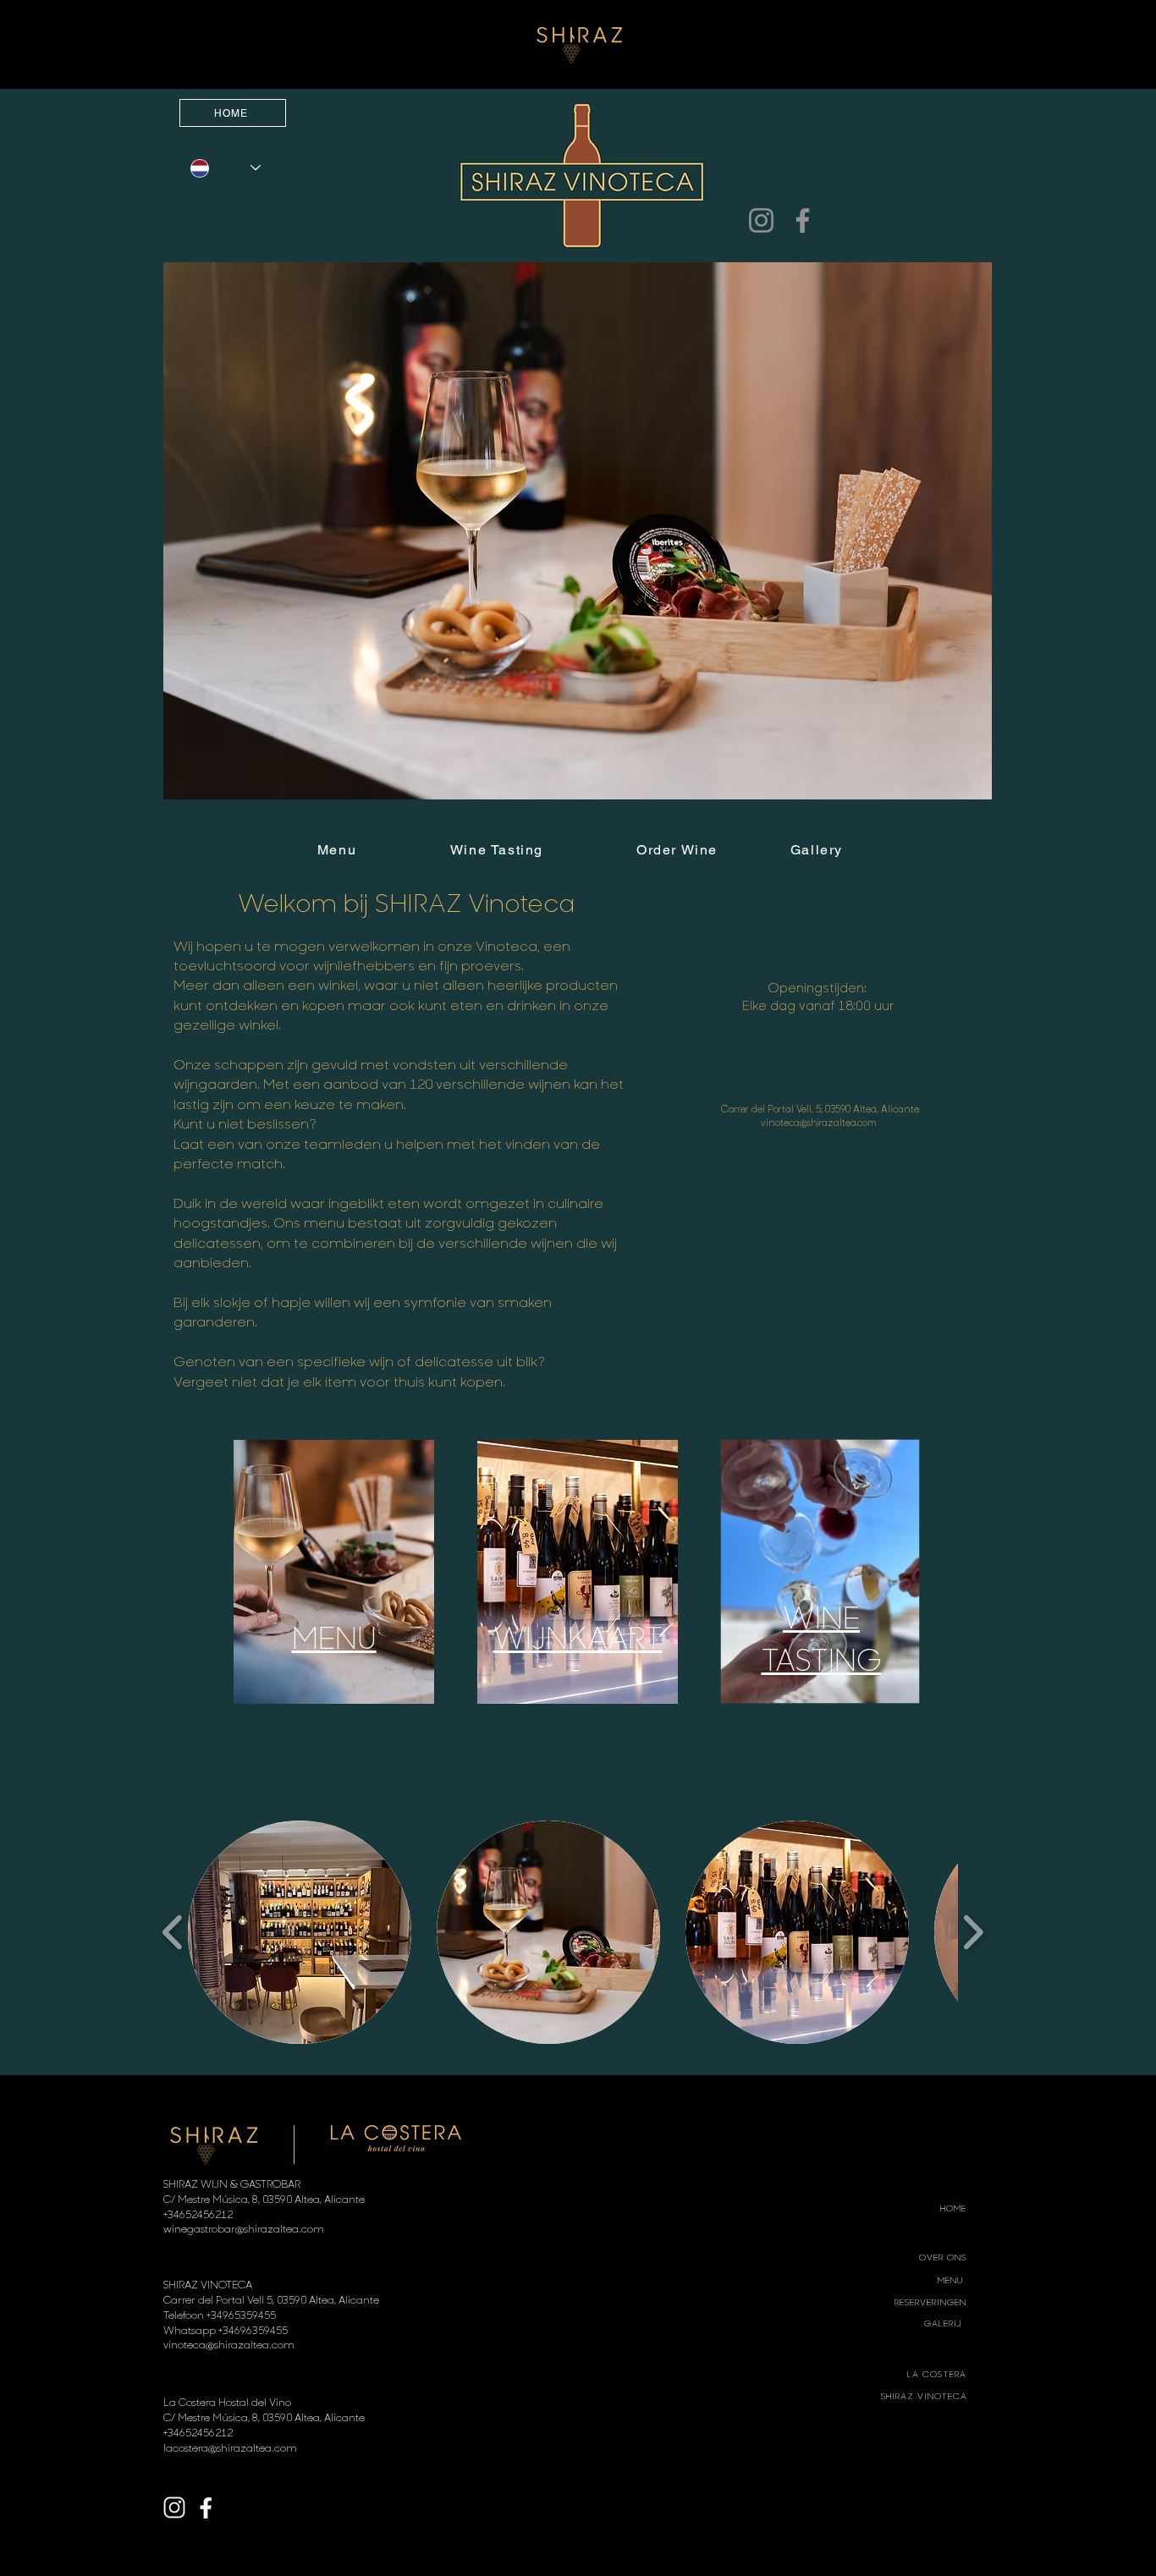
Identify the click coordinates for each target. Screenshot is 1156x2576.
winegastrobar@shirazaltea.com (244, 2228)
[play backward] (173, 1932)
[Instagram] (761, 220)
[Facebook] (803, 220)
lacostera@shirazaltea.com (230, 2447)
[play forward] (973, 1932)
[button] (578, 531)
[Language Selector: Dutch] (226, 168)
